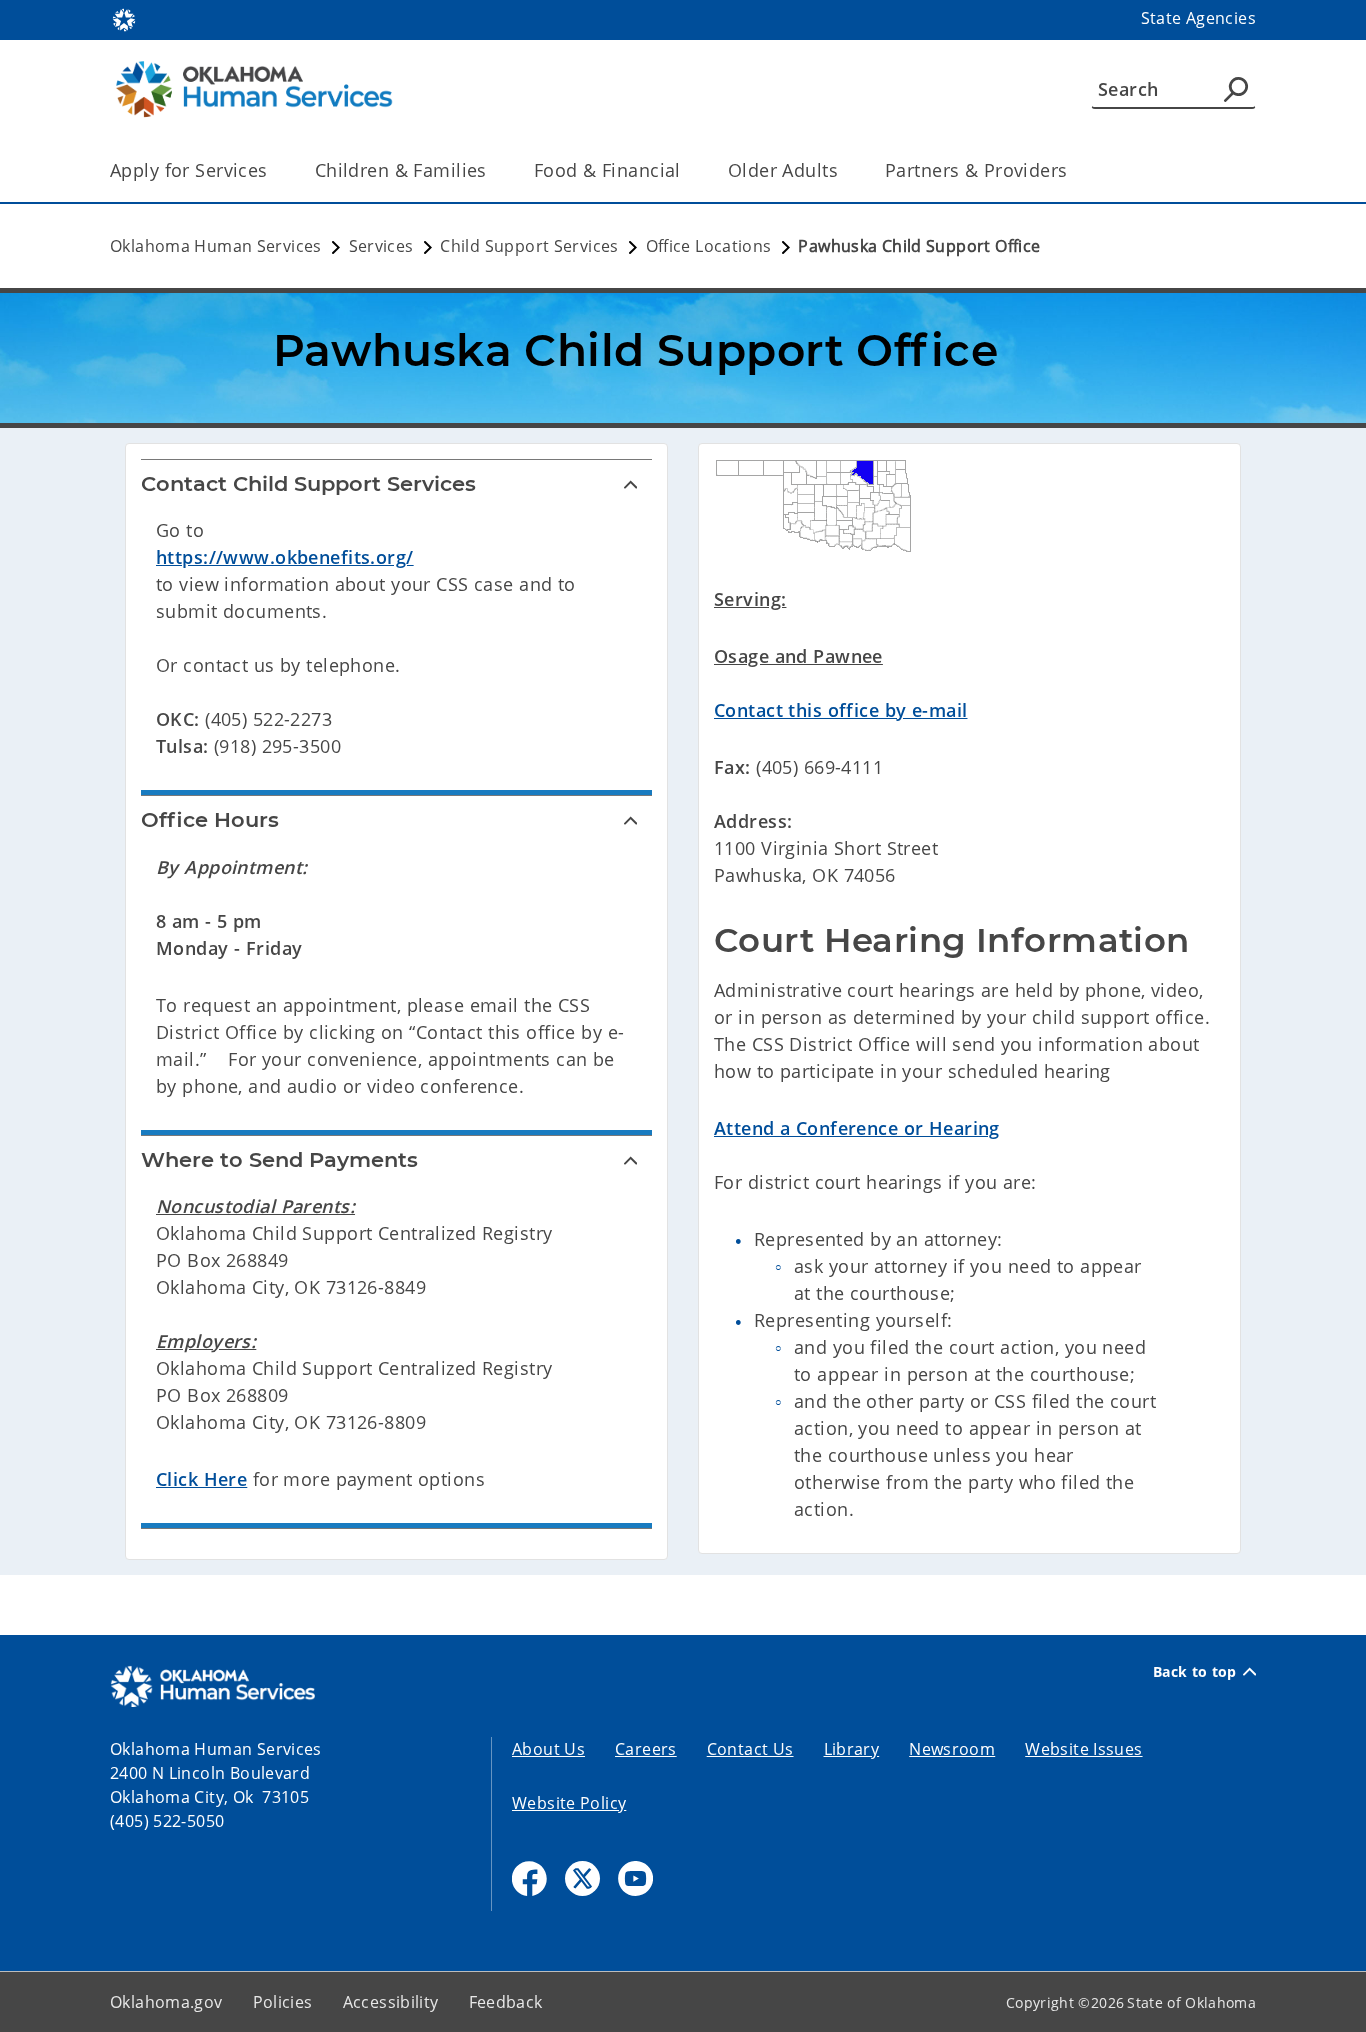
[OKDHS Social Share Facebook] (529, 1878)
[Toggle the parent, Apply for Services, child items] (274, 170)
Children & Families (401, 170)
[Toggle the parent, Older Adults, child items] (844, 170)
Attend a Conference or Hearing (857, 1128)
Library (852, 1749)
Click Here (201, 1479)
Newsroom (952, 1749)
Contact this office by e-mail (840, 710)
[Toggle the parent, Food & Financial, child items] (687, 170)
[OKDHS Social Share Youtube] (635, 1878)
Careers (646, 1749)
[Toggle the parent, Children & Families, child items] (493, 170)
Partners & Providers (976, 170)
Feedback (506, 2002)
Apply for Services (189, 170)
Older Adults (783, 170)
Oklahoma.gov (166, 2002)
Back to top (1195, 1672)
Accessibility (391, 2002)
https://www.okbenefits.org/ (285, 557)
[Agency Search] (1236, 89)
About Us (548, 1749)
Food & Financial (607, 170)
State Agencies (1198, 18)
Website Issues (1083, 1749)
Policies (283, 2002)
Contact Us (750, 1749)
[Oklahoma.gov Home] (124, 18)
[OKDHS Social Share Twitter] (582, 1878)
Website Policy (569, 1803)
